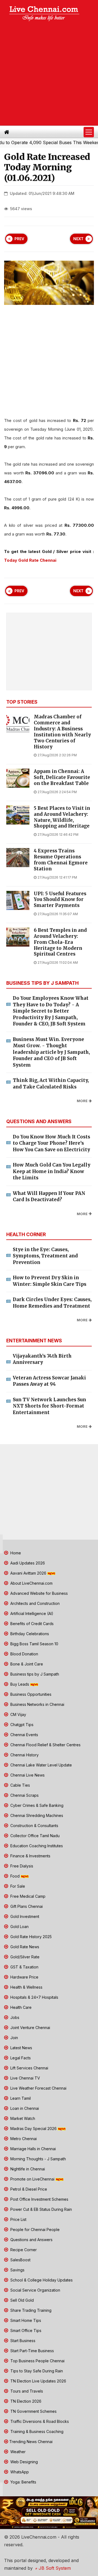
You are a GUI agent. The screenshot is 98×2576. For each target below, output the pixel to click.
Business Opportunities (30, 1694)
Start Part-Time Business (32, 2351)
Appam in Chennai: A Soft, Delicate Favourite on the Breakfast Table (62, 777)
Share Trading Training (30, 2310)
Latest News (21, 2048)
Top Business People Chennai (37, 2361)
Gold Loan (19, 1927)
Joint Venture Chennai (30, 2028)
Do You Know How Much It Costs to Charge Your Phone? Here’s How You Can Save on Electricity (51, 1143)
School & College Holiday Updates (41, 2280)
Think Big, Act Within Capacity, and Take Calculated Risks (51, 1084)
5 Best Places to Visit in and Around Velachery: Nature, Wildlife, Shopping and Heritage (62, 817)
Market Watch (22, 2118)
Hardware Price (24, 1977)
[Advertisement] (49, 74)
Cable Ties (20, 1785)
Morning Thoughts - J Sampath (38, 2159)
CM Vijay (18, 1714)
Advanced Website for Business (39, 1593)
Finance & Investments (30, 1856)
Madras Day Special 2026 (33, 2129)
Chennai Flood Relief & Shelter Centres (45, 1745)
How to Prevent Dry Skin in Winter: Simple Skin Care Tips (50, 1281)
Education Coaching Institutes (36, 1846)
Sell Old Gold (22, 2300)
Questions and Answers (31, 2240)
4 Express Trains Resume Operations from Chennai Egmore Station (61, 860)
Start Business (22, 2341)
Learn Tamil (20, 2098)
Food (15, 1876)
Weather (17, 2452)
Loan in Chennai (24, 2108)
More (82, 1101)
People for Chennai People (34, 2230)
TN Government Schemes (33, 2411)
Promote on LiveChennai (32, 2179)
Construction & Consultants (34, 1826)
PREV (19, 239)
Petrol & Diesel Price (28, 2189)
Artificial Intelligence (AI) (31, 1613)
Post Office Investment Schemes (39, 2199)
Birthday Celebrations (29, 1634)
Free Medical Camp (27, 1896)
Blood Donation (24, 1654)
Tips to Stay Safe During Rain (36, 2371)
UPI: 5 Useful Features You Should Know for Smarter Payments (60, 900)
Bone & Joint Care (26, 1664)
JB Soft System (54, 2568)
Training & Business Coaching (36, 2431)
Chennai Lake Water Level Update (41, 1765)
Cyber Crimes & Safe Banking (36, 1805)
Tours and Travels (26, 2391)
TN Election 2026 (25, 2401)
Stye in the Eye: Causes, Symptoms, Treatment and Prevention (45, 1256)
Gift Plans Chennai (26, 1906)
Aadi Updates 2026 (27, 1563)
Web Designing (24, 2462)
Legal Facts (20, 2058)
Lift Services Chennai (29, 2068)
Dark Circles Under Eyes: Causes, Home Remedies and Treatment (52, 1303)
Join (14, 2038)
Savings (17, 2270)
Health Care (20, 2007)
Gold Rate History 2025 (30, 1937)
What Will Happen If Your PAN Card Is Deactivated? (49, 1197)
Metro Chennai (23, 2139)
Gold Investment (24, 1916)
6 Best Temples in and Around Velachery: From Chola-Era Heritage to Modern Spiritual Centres (60, 942)
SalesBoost (20, 2260)
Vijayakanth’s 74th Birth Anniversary (42, 1359)
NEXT (78, 239)
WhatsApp (19, 2472)
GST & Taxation (24, 1967)
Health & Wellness (26, 1987)
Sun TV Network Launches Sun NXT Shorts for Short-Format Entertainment (49, 1406)
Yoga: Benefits (23, 2482)
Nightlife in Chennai (27, 2169)
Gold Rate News (24, 1947)
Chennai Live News (27, 1775)
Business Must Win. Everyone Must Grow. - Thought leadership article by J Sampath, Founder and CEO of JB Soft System (51, 1052)
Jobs (14, 2017)
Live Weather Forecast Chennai (38, 2088)
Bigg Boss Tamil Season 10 (34, 1644)
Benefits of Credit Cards (31, 1624)
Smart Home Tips (25, 2320)
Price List (18, 2219)
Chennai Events (24, 1735)
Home (15, 1553)
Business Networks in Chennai (37, 1704)
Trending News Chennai (31, 2442)
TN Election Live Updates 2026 (38, 2381)
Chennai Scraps (24, 1795)
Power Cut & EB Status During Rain (41, 2209)
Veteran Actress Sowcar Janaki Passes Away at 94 (49, 1381)
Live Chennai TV (25, 2078)
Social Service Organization (35, 2290)
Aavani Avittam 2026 (28, 1573)
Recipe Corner (23, 2250)
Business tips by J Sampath (34, 1674)
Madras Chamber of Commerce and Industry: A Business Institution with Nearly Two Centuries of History (62, 732)
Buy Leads (20, 1684)
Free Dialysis (21, 1866)
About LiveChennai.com (31, 1583)
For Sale (17, 1886)
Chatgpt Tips (21, 1725)
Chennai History (24, 1755)
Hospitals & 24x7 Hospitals (34, 1997)
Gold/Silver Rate (24, 1957)
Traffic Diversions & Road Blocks (39, 2421)
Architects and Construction (34, 1603)
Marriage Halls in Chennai (33, 2149)
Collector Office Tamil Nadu (34, 1836)
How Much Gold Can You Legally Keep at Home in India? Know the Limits (52, 1171)
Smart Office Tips (25, 2330)
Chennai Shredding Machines (36, 1815)
